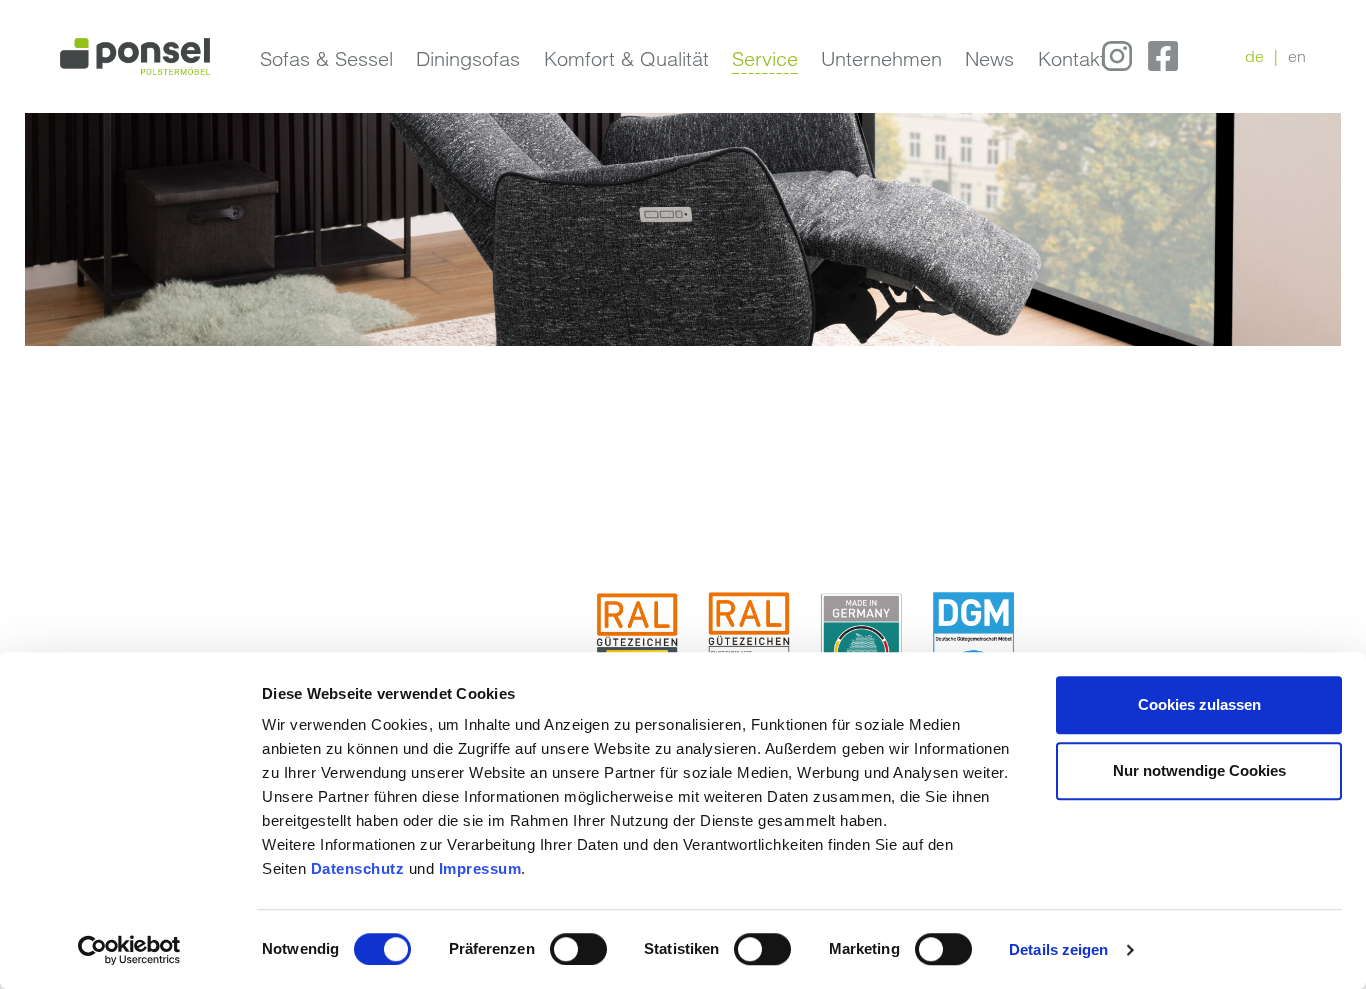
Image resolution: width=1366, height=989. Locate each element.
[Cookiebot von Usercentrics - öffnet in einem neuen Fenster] (129, 950)
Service (765, 58)
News (989, 58)
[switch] (578, 949)
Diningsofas (468, 58)
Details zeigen (1058, 949)
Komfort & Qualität (626, 58)
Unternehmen (881, 58)
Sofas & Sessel (326, 58)
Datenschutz (360, 868)
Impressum (480, 868)
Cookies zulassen (1199, 704)
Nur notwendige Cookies (1199, 770)
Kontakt (1072, 58)
